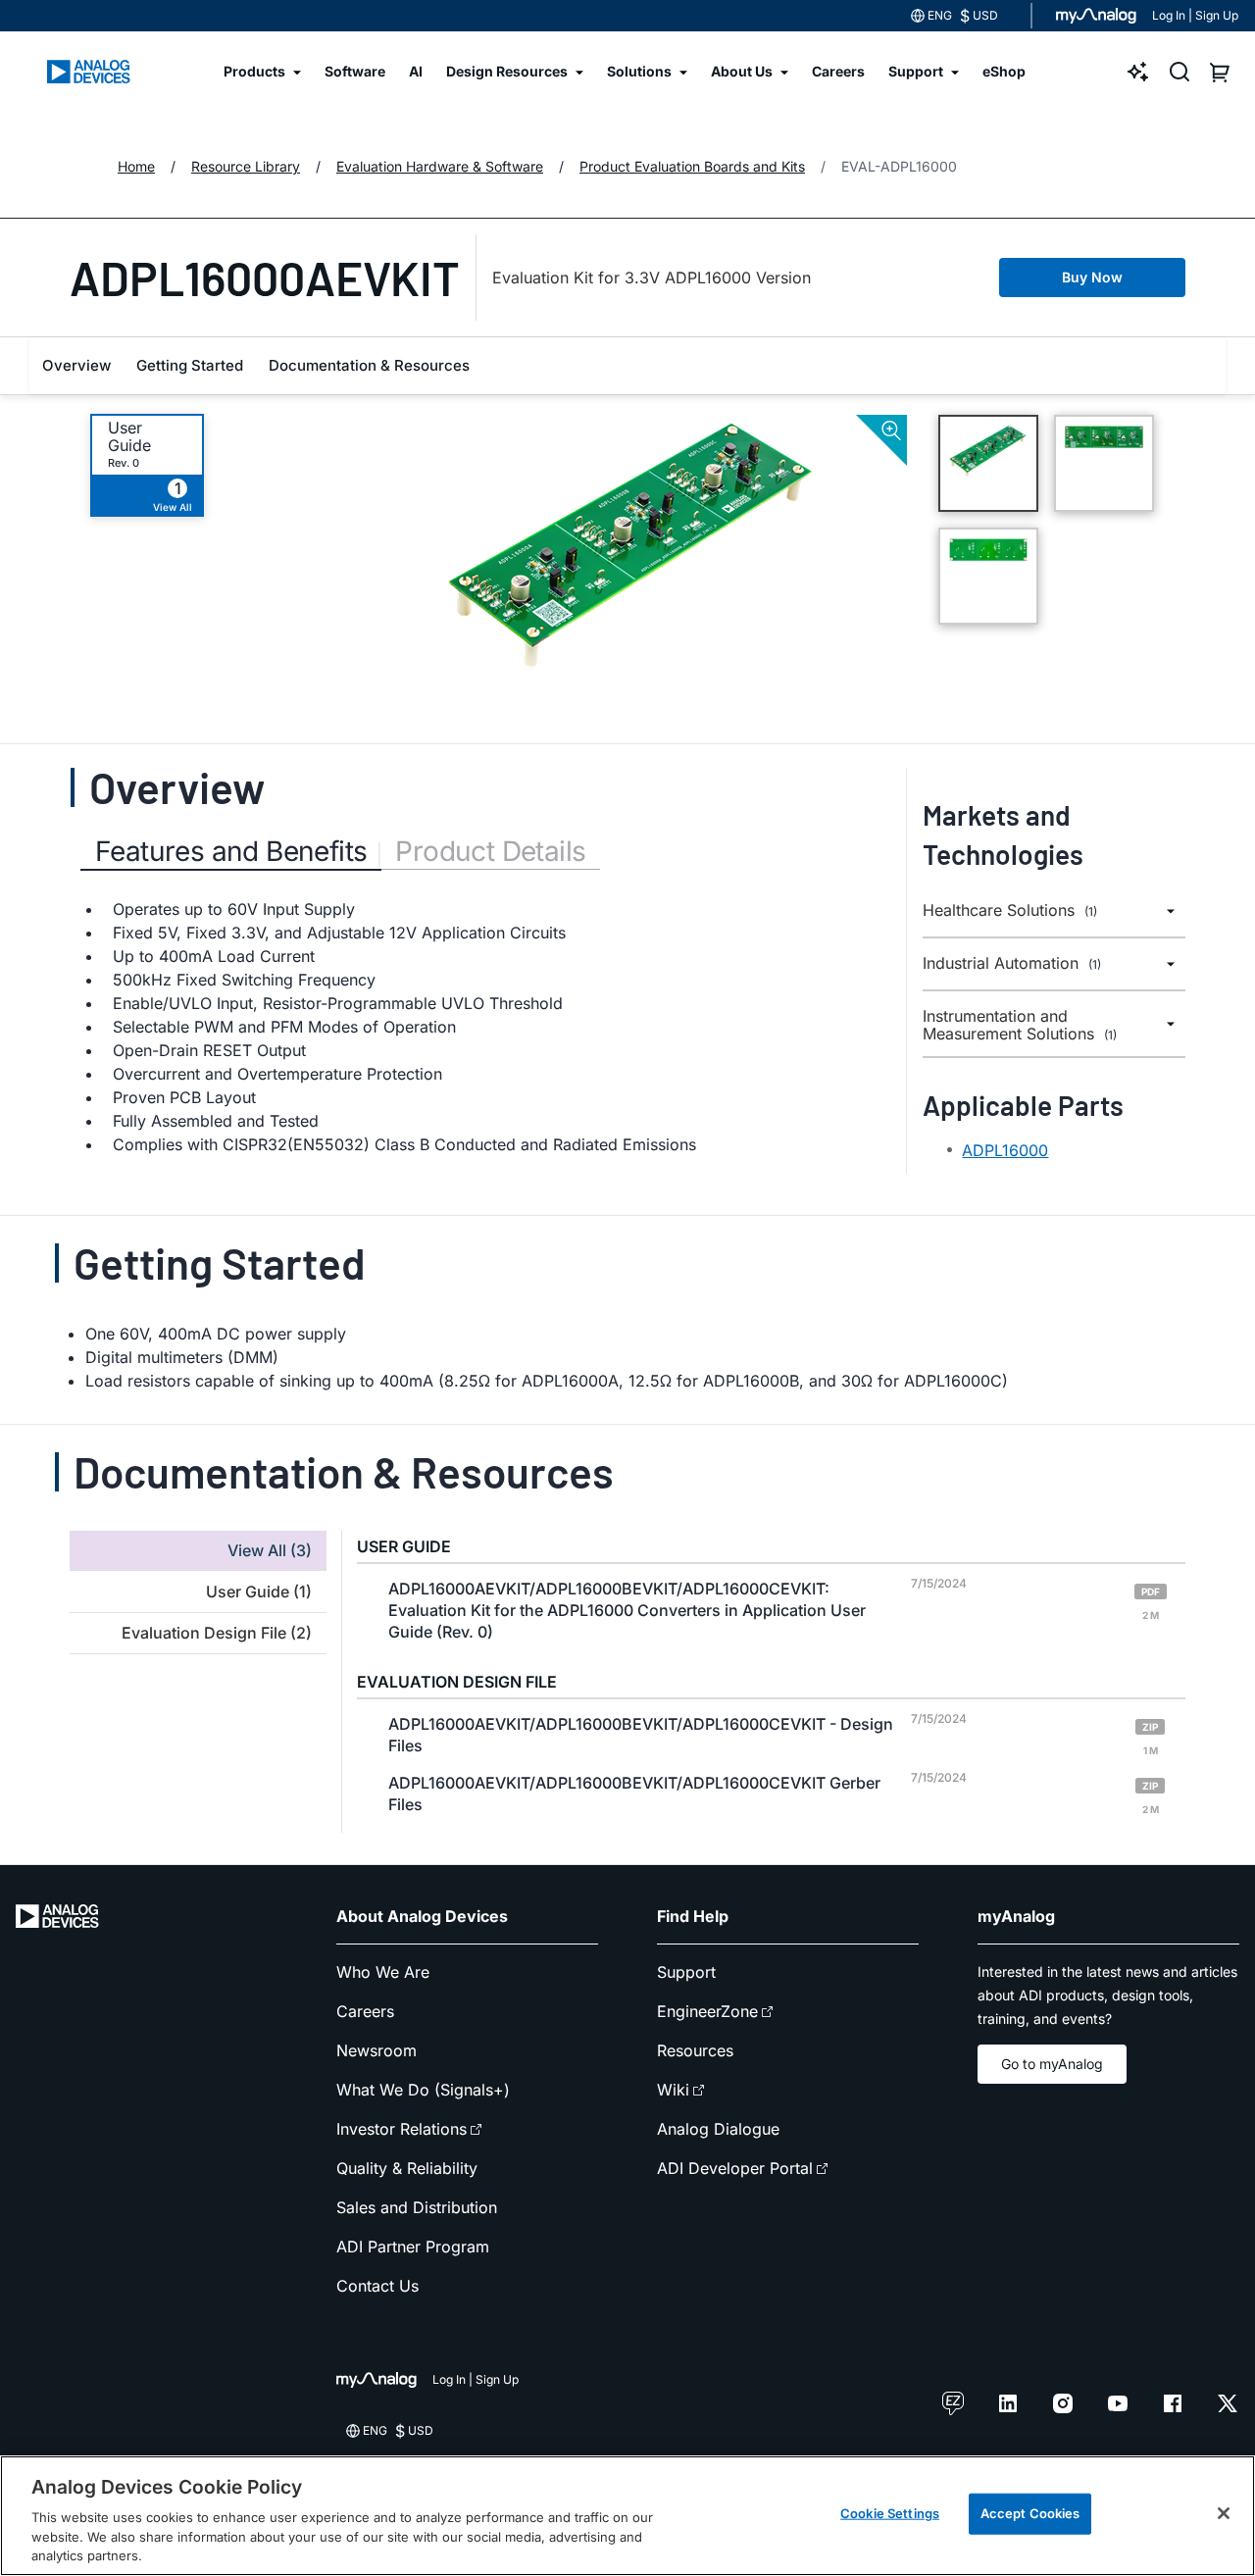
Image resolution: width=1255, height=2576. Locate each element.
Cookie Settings (890, 2513)
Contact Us (377, 2286)
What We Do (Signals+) (423, 2090)
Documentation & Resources (369, 365)
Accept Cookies (1030, 2513)
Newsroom (376, 2050)
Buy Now (1092, 277)
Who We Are (383, 1972)
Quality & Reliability (407, 2168)
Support (686, 1972)
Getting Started (190, 365)
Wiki (673, 2090)
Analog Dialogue (718, 2129)
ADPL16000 (1005, 1150)
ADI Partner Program (413, 2247)
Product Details (490, 851)
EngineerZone (707, 2011)
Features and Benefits (231, 851)
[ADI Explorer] (1138, 72)
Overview (76, 365)
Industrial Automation (1012, 963)
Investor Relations (402, 2129)
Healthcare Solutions (1010, 910)
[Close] (1224, 2513)
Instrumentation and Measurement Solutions (1020, 1025)
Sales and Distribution (417, 2207)
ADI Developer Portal (735, 2168)
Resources (695, 2050)
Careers (365, 2011)
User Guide (129, 436)
